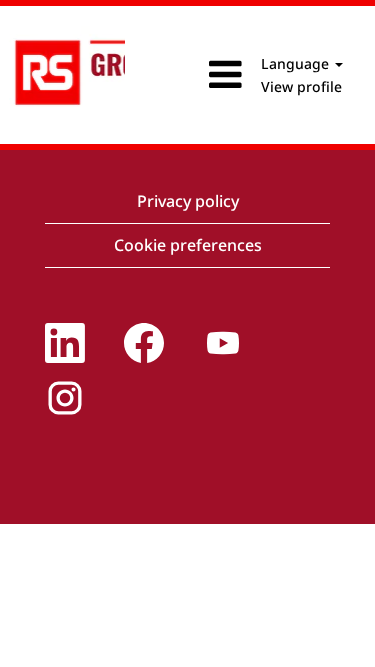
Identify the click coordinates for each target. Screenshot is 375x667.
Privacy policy (188, 201)
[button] (187, 74)
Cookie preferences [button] (188, 245)
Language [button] (297, 63)
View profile (301, 86)
